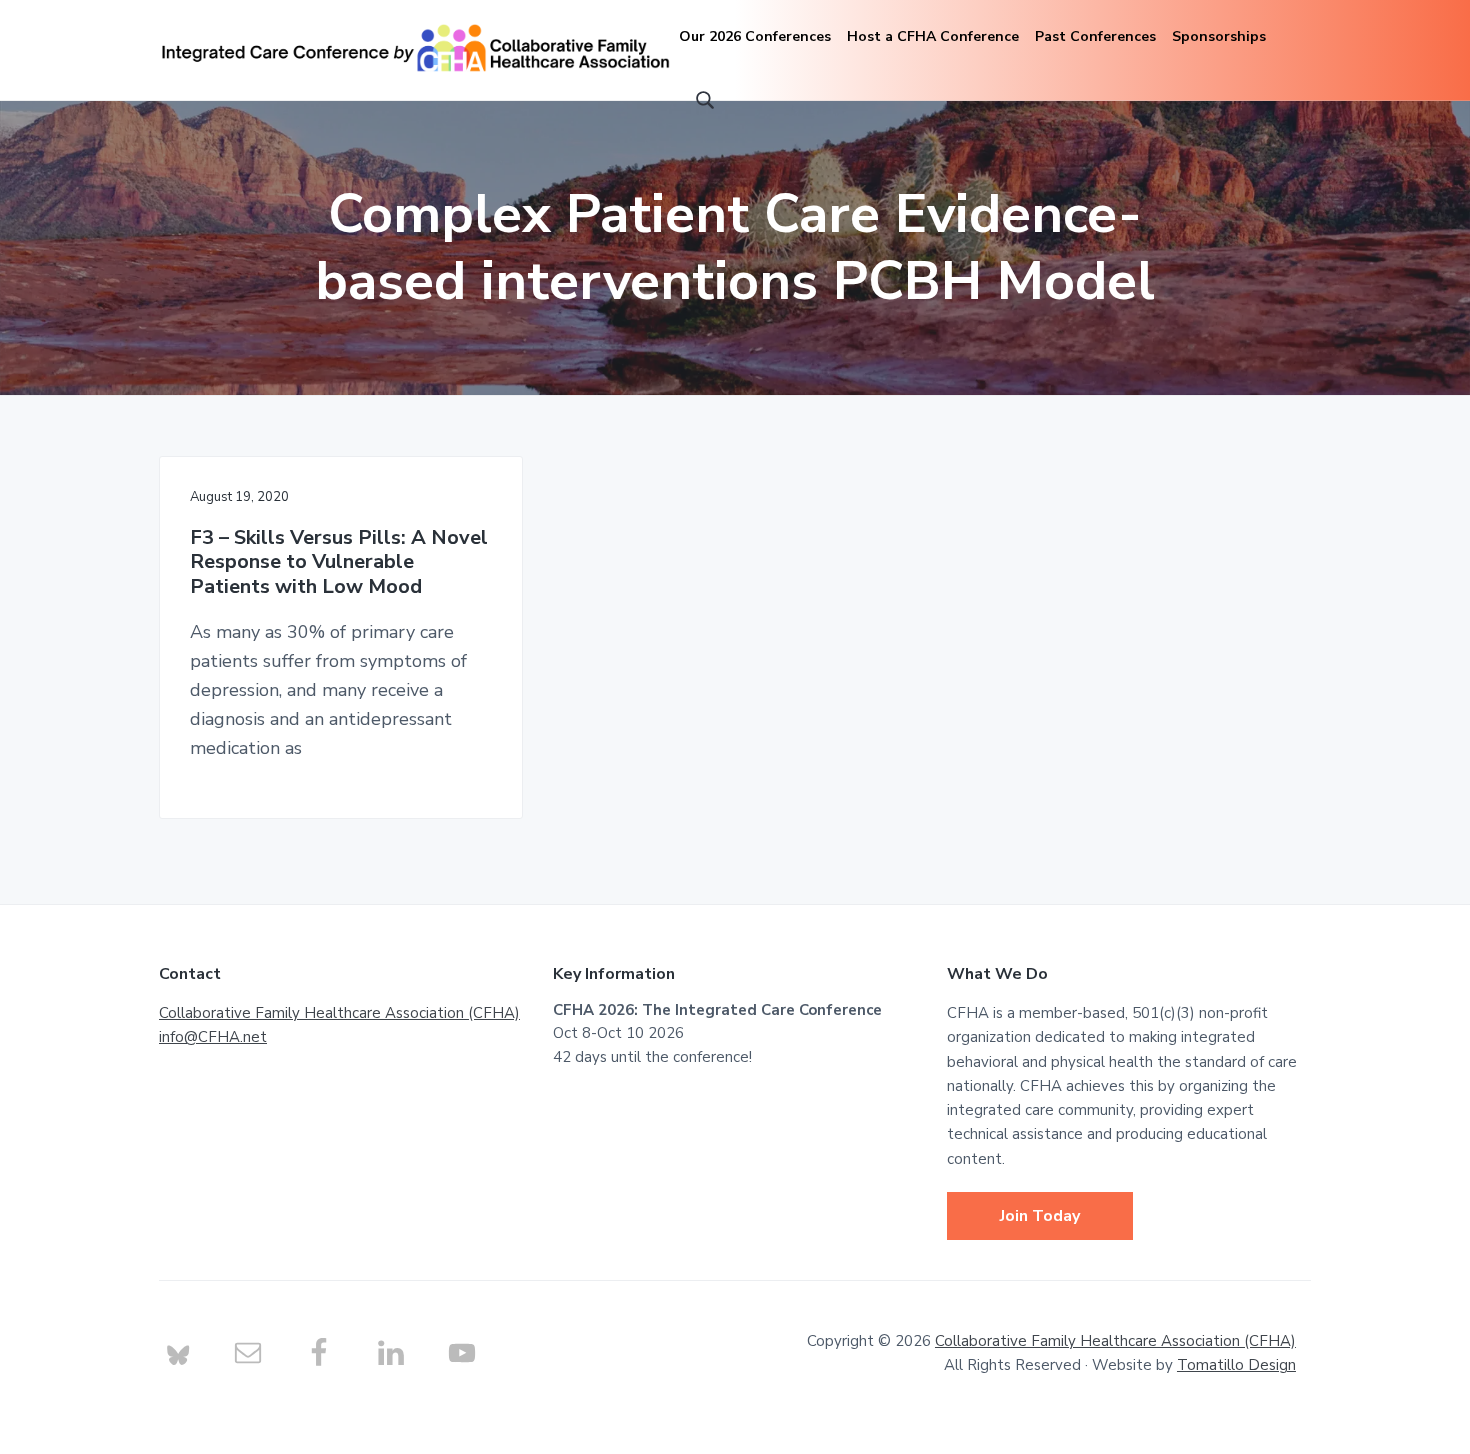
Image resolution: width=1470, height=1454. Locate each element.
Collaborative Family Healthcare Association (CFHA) (339, 1013)
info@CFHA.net (213, 1037)
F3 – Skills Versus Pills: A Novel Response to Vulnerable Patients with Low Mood (339, 563)
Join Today (1040, 1216)
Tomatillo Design (1236, 1365)
